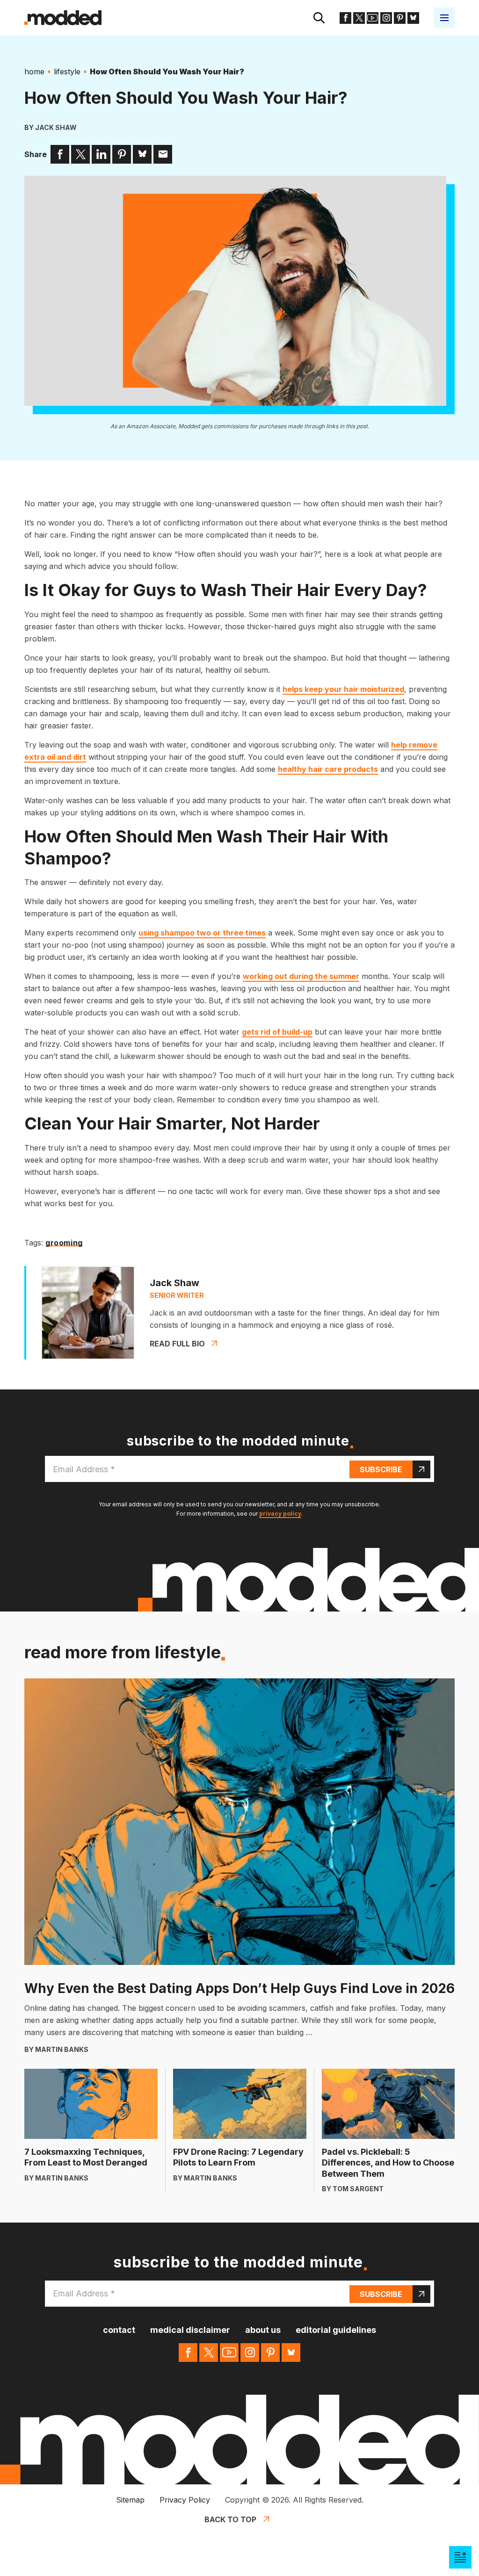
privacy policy (280, 1514)
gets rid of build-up (277, 1032)
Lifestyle (67, 72)
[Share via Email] (163, 154)
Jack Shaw (56, 127)
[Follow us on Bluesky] (413, 18)
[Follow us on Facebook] (345, 18)
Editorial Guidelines (336, 2330)
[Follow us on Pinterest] (400, 18)
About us (263, 2330)
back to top (230, 2519)
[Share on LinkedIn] (101, 154)
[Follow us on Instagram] (386, 18)
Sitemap (130, 2500)
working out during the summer (301, 976)
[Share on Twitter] (80, 154)
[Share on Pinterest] (122, 154)
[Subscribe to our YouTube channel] (373, 18)
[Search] (319, 18)
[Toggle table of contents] (460, 2557)
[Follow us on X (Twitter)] (359, 18)
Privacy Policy (185, 2500)
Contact (119, 2330)
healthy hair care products (328, 769)
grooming (64, 1243)
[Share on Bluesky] (142, 154)
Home (34, 72)
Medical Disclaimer (190, 2330)
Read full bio (177, 1344)
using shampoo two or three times (202, 933)
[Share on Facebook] (60, 154)
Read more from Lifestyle (123, 1652)
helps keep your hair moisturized (343, 689)
